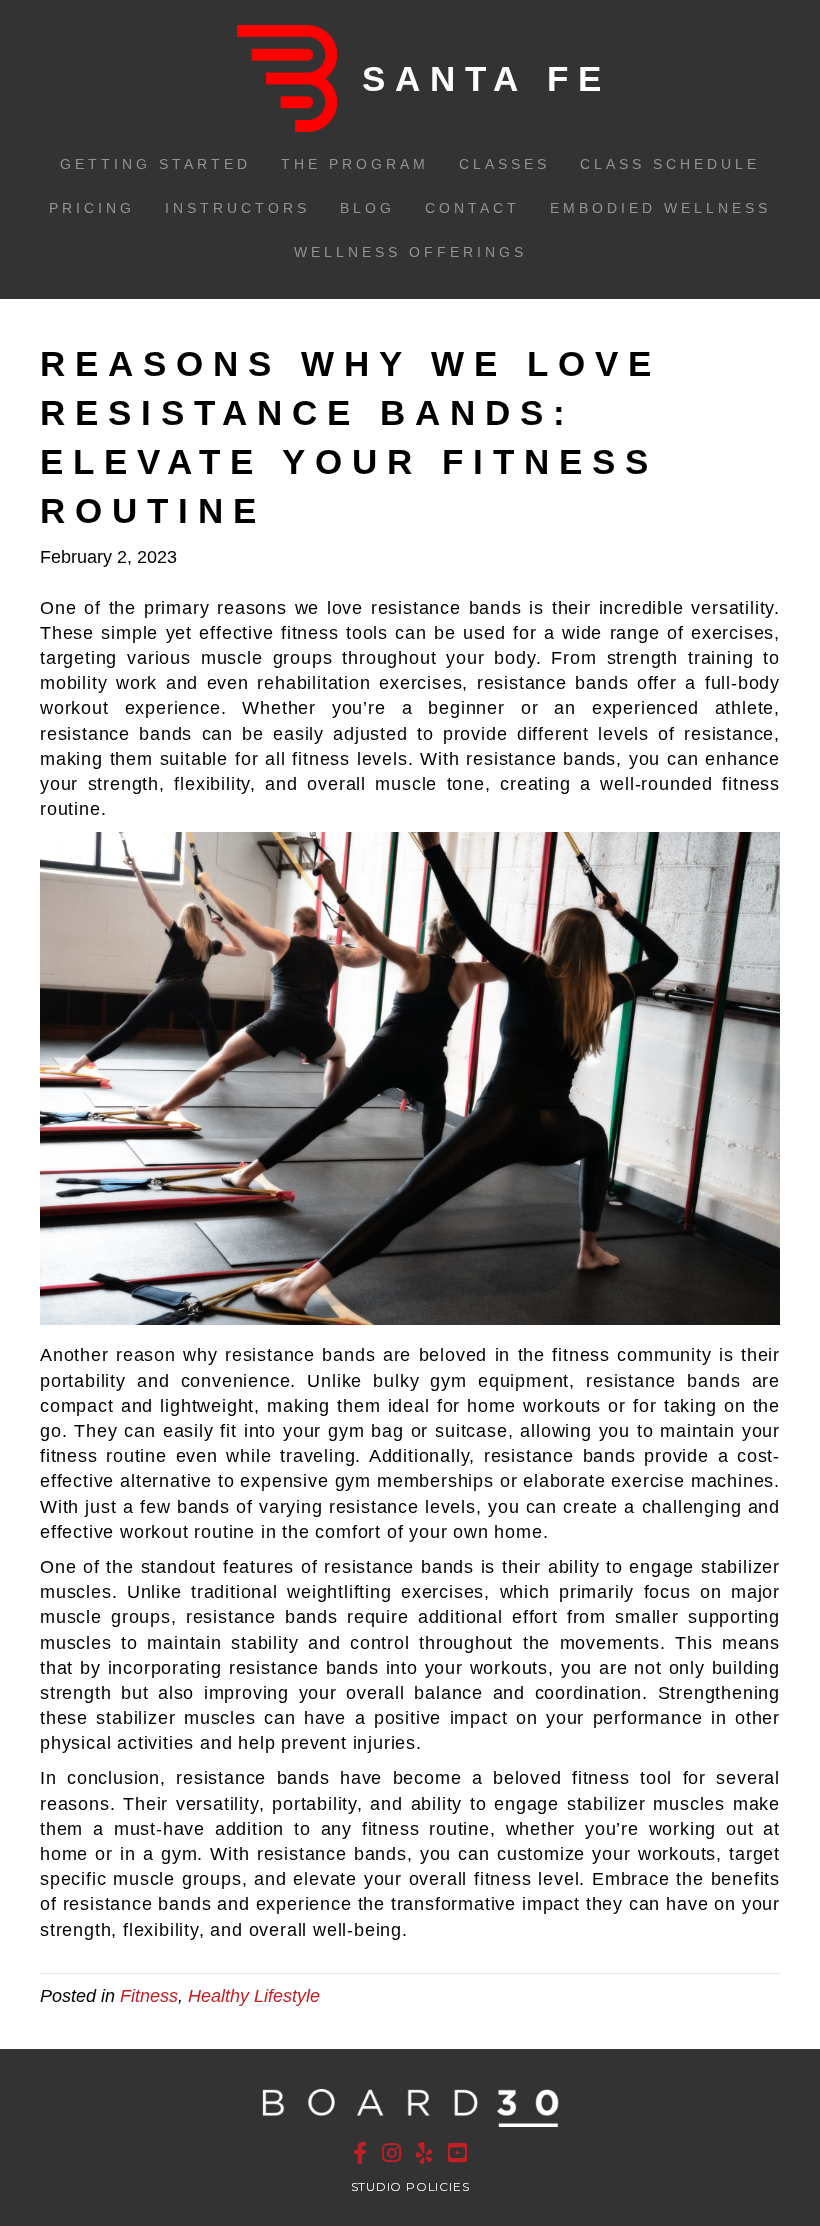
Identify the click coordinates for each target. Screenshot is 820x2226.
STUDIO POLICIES (410, 2186)
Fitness (149, 1996)
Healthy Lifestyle (254, 1996)
